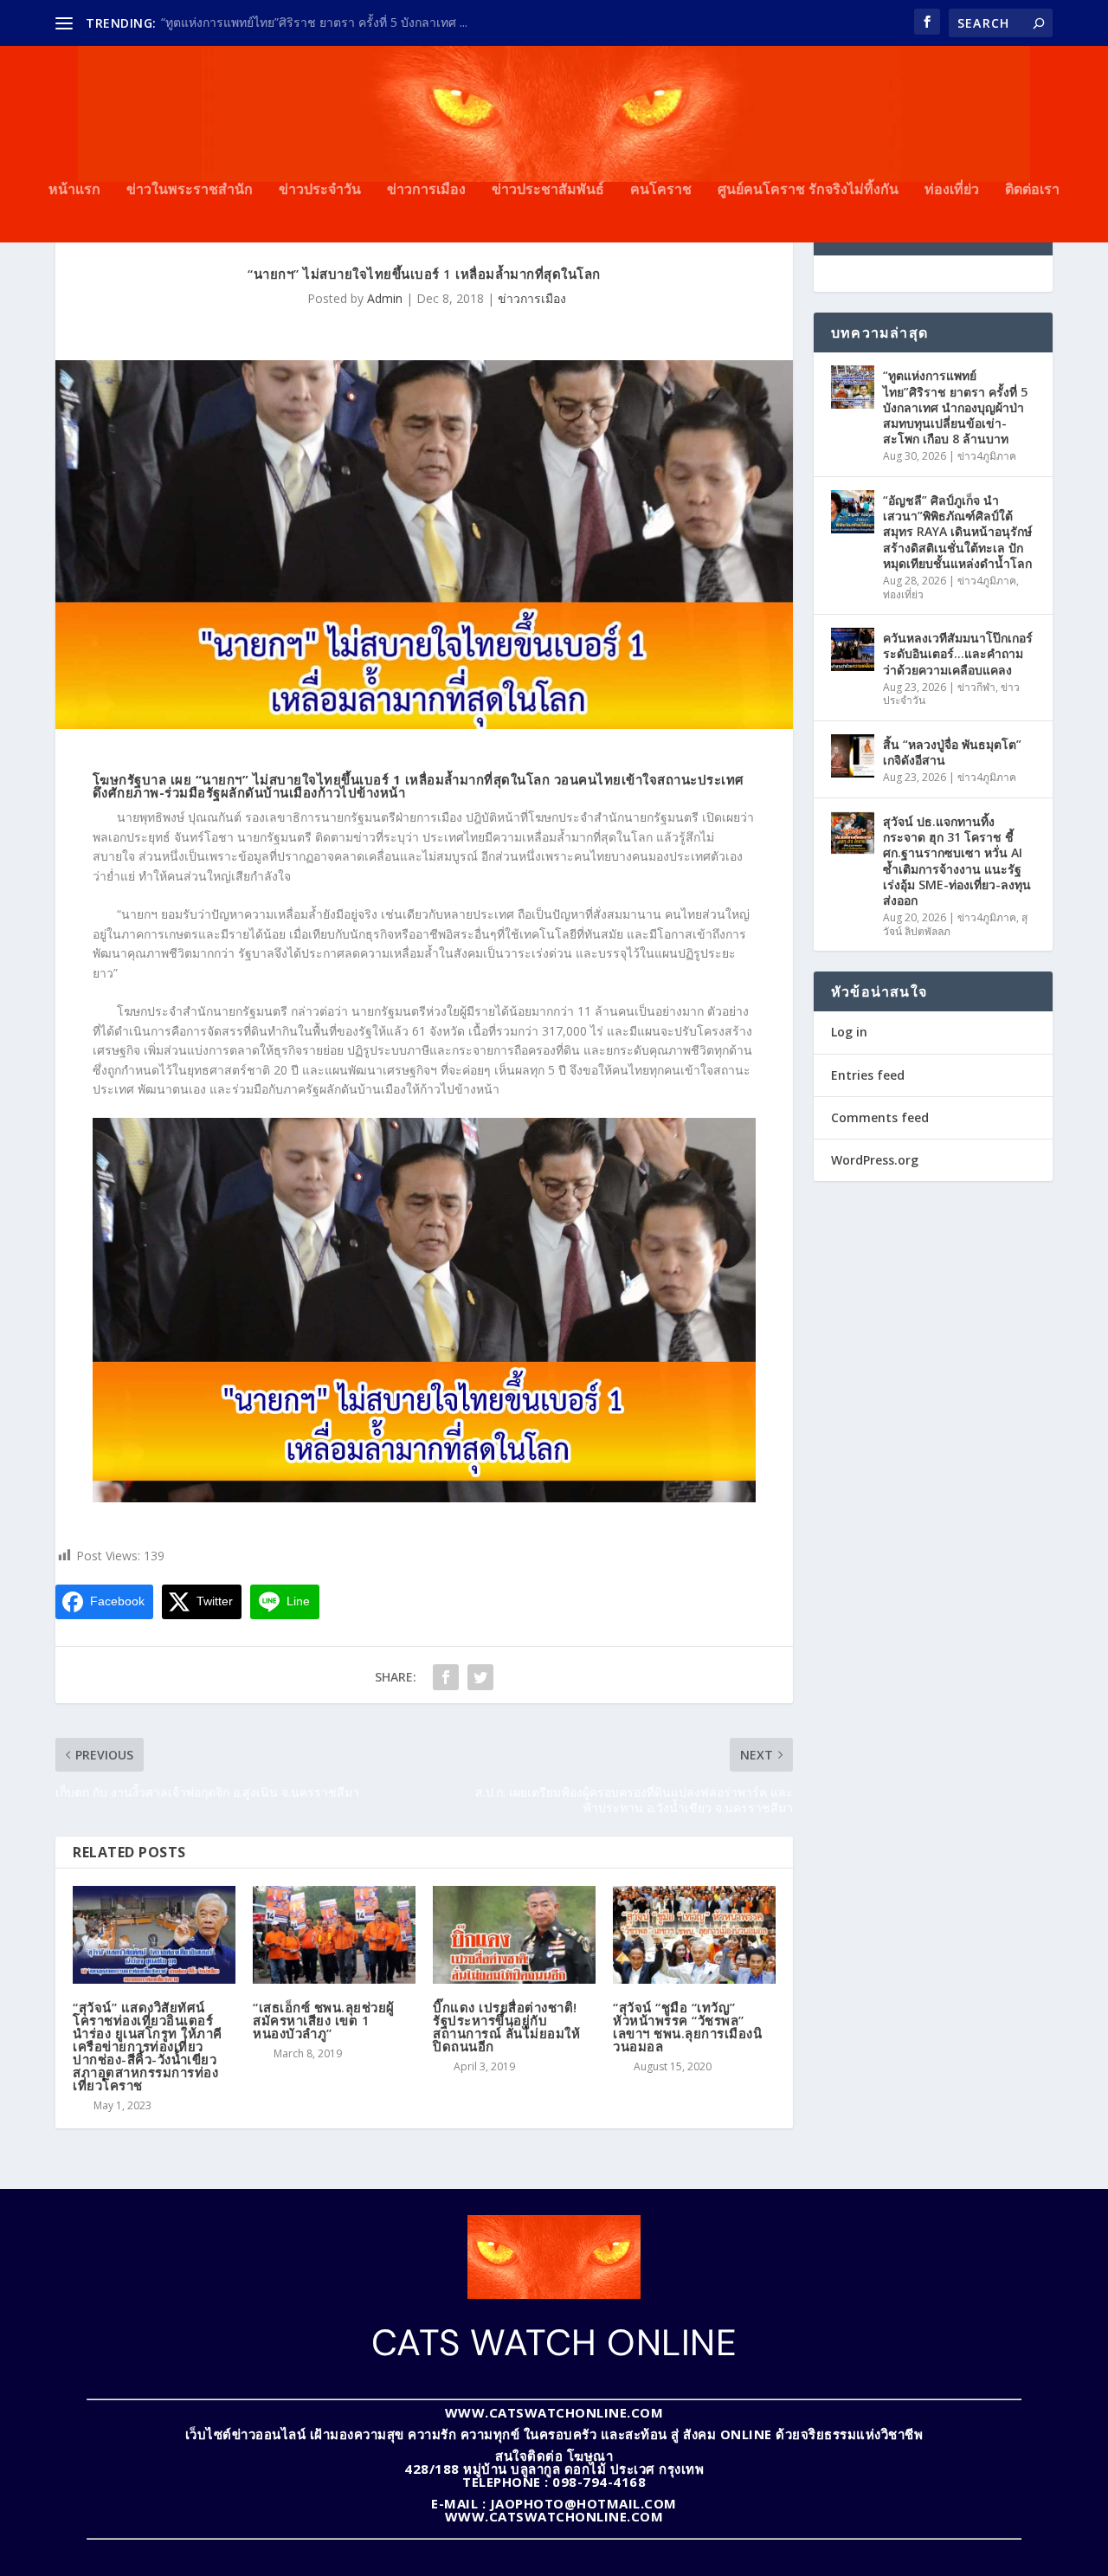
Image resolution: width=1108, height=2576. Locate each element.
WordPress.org (875, 1160)
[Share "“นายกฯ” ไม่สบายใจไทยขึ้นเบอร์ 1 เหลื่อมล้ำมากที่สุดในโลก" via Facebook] (446, 1677)
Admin (385, 298)
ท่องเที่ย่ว (952, 190)
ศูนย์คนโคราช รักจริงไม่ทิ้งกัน (808, 190)
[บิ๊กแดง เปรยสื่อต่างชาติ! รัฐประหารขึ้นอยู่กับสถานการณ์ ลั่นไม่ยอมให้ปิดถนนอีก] (514, 1935)
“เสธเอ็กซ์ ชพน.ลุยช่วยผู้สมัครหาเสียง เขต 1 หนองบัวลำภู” (324, 2020)
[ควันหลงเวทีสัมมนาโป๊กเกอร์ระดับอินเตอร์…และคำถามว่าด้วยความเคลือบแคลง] (853, 649)
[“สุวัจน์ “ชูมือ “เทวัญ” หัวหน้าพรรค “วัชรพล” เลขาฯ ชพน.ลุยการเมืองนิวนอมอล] (694, 1935)
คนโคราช (661, 190)
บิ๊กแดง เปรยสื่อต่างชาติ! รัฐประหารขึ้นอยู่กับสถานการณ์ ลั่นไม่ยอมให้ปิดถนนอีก (506, 2027)
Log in (849, 1032)
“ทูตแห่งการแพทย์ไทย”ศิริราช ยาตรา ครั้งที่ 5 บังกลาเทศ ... (314, 22)
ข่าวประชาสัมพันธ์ (548, 190)
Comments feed (880, 1117)
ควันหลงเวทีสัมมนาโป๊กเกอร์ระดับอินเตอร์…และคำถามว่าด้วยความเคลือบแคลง (958, 653)
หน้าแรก (74, 190)
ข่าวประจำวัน (320, 190)
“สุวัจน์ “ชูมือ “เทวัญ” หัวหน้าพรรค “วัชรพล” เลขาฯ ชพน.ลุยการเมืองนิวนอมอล (687, 2027)
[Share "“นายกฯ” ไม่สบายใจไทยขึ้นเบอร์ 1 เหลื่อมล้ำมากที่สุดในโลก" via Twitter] (480, 1677)
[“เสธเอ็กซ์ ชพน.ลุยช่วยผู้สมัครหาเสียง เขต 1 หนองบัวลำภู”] (334, 1935)
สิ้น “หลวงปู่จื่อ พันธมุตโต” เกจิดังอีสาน (952, 752)
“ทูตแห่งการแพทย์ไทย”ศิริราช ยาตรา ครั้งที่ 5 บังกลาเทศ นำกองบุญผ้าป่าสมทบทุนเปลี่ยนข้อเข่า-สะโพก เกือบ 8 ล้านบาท (955, 407)
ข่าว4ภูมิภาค (987, 456)
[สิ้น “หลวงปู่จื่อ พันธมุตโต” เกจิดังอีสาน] (853, 756)
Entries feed (868, 1075)
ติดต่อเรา (1032, 190)
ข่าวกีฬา (976, 687)
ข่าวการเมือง (426, 190)
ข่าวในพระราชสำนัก (190, 190)
